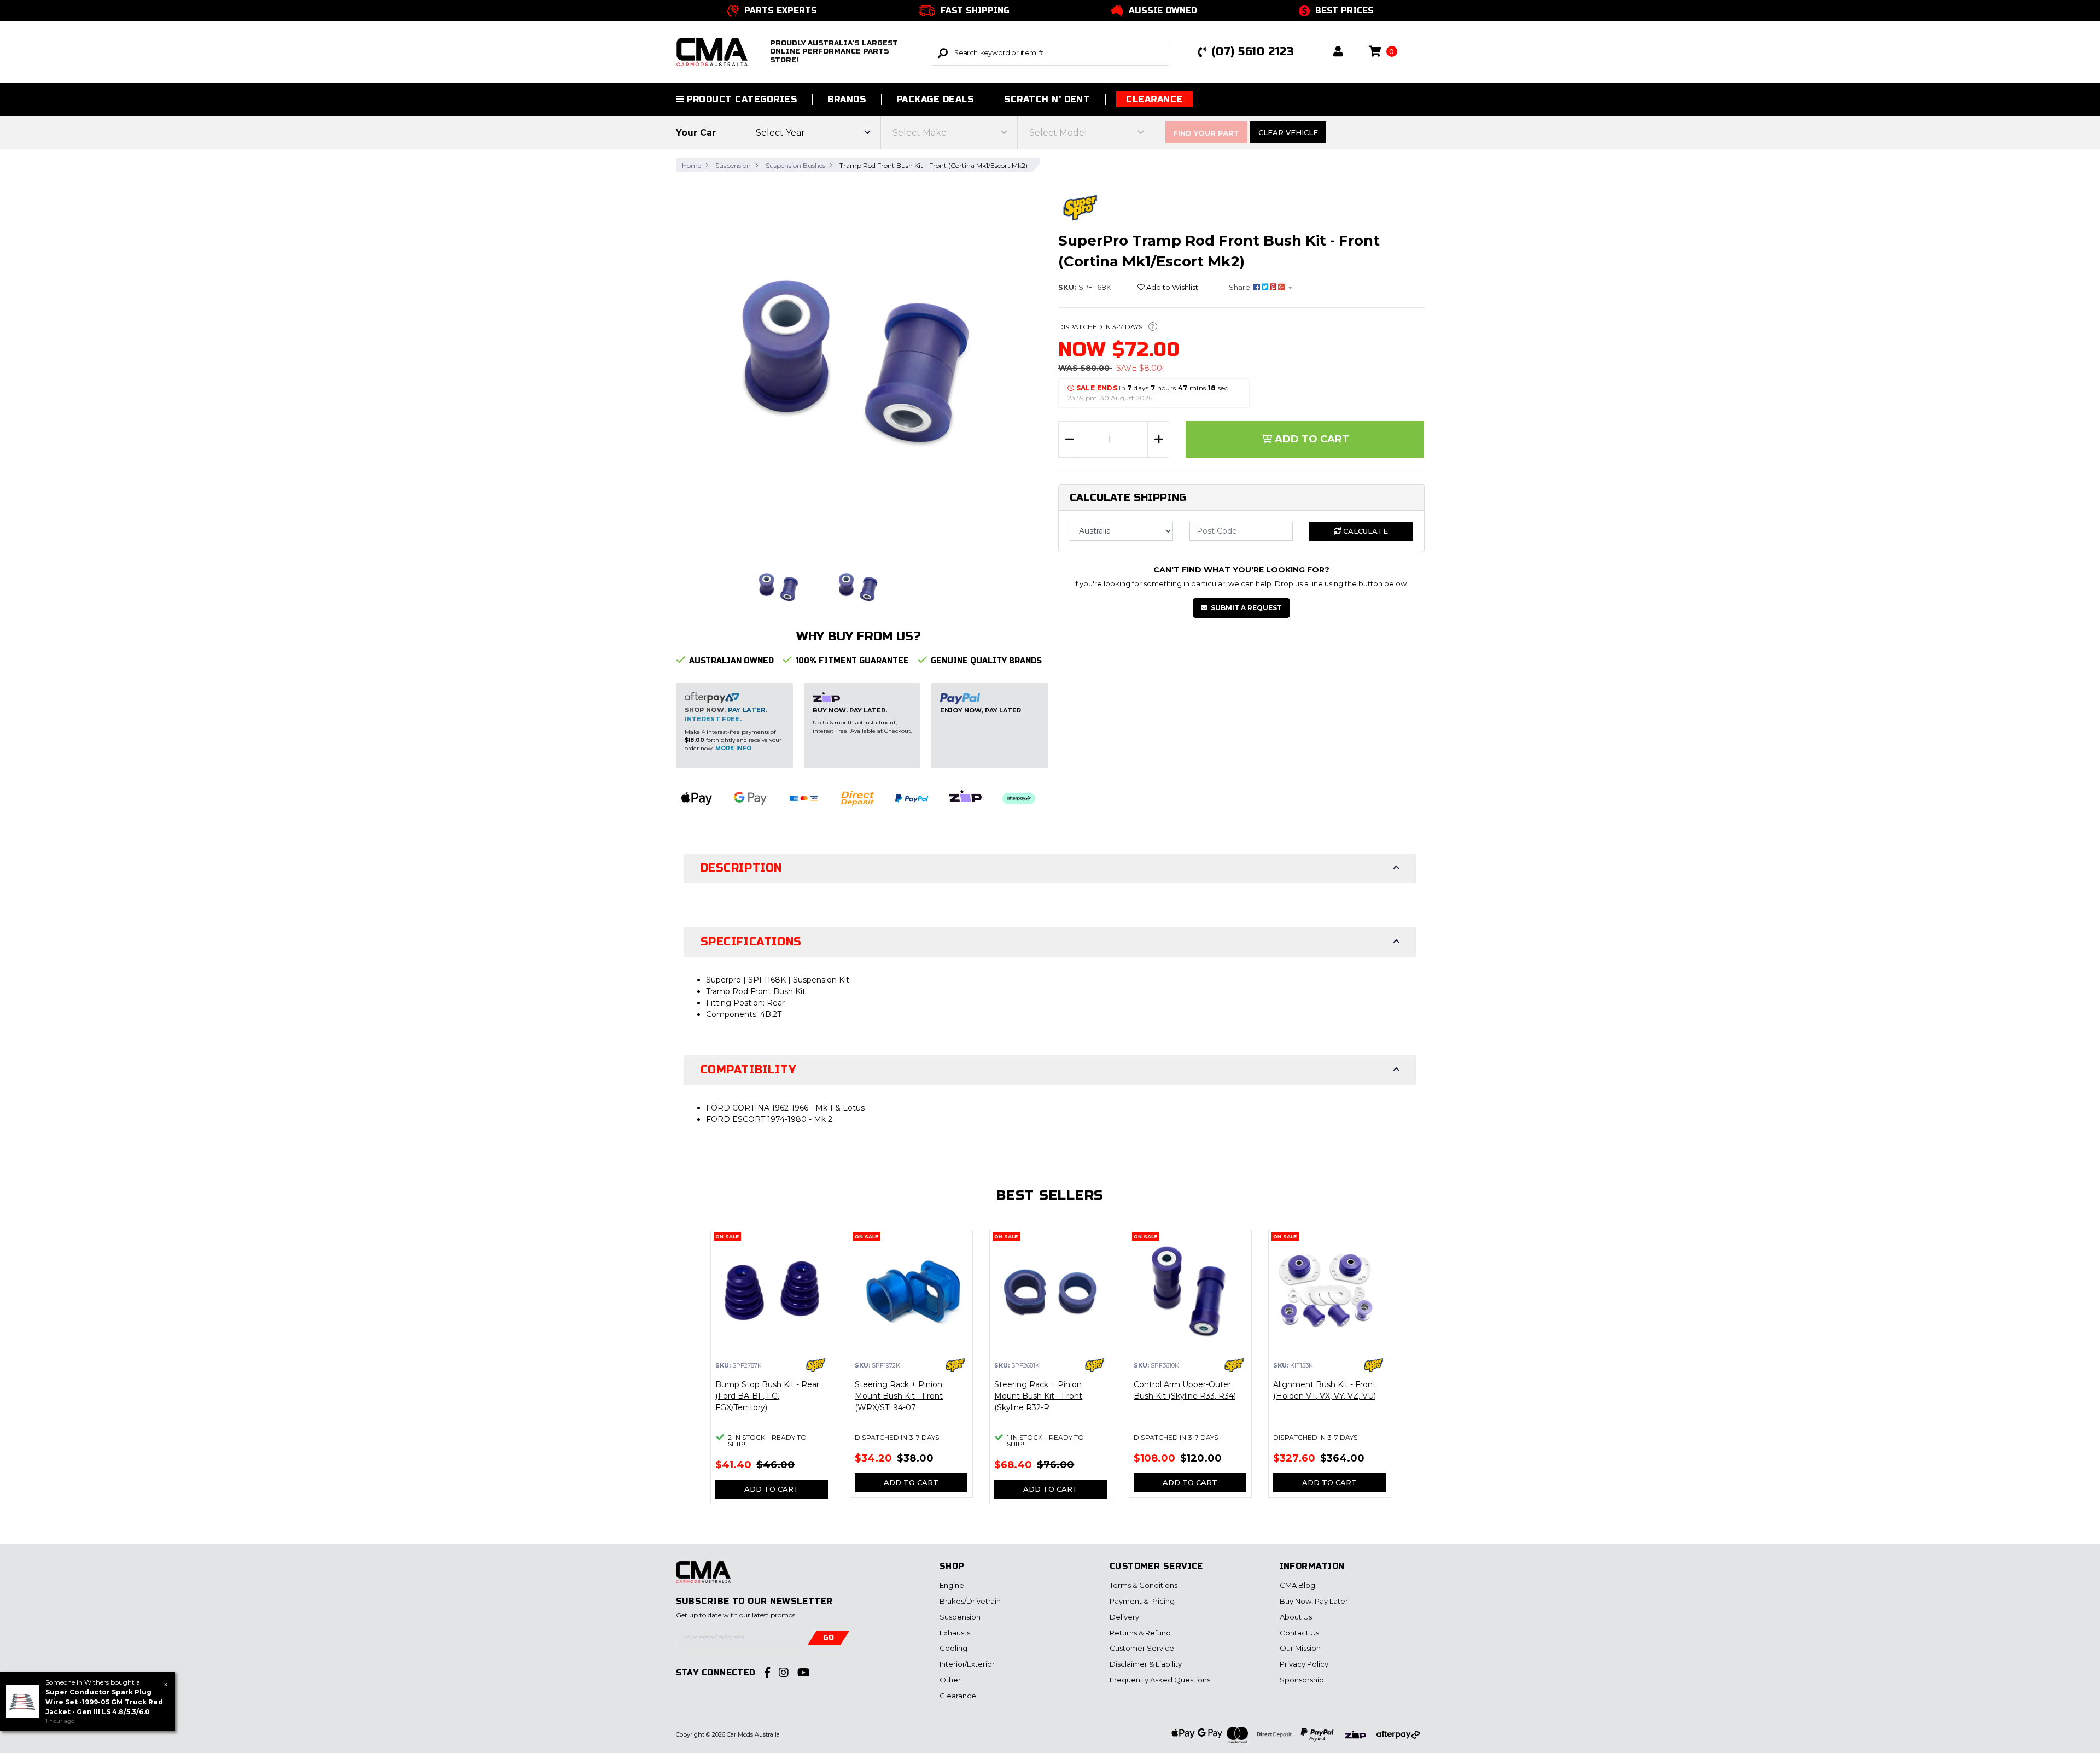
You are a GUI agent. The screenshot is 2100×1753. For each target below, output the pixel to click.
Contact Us (1299, 1633)
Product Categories (740, 99)
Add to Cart (1311, 439)
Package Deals (935, 99)
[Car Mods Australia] (703, 1577)
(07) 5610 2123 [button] (1253, 52)
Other (950, 1680)
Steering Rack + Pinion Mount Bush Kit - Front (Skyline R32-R (1038, 1396)
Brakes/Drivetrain (970, 1601)
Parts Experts (781, 10)
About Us (1296, 1617)
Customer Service (1142, 1648)
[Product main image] (859, 364)
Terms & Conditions (1144, 1585)
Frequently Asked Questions (1160, 1680)
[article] (772, 1374)
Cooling (953, 1648)
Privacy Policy (1304, 1664)
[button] (1338, 52)
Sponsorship (1302, 1680)
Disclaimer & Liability (1146, 1664)
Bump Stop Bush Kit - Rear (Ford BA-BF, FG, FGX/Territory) (767, 1396)
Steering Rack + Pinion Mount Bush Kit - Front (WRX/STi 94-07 (899, 1396)
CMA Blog (1297, 1585)
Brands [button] (847, 99)
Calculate (1364, 531)
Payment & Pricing (1142, 1601)
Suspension (960, 1617)
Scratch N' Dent (1047, 99)
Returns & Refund (1140, 1633)
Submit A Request (1246, 608)
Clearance (1154, 99)
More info (734, 748)
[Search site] (943, 53)
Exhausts (955, 1633)
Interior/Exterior (967, 1664)
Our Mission (1300, 1648)
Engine (952, 1585)
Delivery (1124, 1617)
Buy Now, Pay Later (1314, 1601)
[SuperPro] (1080, 207)
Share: (1241, 287)
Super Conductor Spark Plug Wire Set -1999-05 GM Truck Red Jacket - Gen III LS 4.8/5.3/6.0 (104, 1702)
